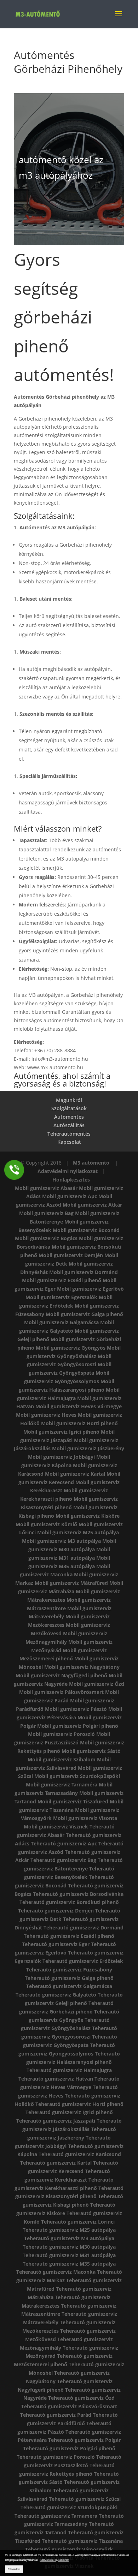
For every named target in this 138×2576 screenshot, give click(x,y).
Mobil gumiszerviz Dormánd (84, 1272)
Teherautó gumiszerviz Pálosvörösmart (69, 2406)
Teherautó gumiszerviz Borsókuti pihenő (69, 1902)
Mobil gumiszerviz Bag (46, 1213)
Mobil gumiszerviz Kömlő (46, 1524)
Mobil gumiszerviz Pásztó (76, 1709)
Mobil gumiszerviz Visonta (85, 1818)
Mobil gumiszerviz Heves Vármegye (79, 1406)
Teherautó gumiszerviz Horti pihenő (79, 2104)
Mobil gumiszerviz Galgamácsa (61, 1322)
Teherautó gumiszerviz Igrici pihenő (69, 2112)
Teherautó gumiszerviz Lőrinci (78, 2222)
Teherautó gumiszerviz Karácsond (80, 2154)
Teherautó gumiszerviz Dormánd (84, 1927)
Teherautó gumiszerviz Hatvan (56, 2079)
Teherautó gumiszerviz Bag (63, 1860)
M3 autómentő (92, 1163)
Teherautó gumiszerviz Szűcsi (85, 2499)
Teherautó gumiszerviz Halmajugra (69, 2070)
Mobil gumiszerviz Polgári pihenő (78, 1726)
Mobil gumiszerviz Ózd (97, 1684)
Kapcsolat (69, 1142)
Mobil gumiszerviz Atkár (92, 1205)
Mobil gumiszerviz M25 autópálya (78, 1532)
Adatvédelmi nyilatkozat (68, 1171)
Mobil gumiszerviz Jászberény (88, 1448)
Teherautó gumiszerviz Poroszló (56, 2457)
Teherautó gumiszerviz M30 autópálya (69, 2247)
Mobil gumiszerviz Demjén (71, 1255)
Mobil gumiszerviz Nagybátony (82, 1667)
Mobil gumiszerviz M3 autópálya (61, 1541)
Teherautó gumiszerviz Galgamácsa (69, 1986)
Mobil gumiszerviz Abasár (46, 1188)
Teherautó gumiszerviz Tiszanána (82, 2541)
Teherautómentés (69, 1134)
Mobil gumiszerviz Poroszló (61, 1734)
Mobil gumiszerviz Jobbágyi (61, 1457)
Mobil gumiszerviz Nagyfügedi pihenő (61, 1675)
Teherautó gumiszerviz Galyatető (56, 1995)
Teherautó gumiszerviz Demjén (56, 1911)
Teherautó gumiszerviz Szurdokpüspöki (69, 2507)
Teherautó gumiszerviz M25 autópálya (69, 2230)
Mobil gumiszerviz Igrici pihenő (61, 1432)
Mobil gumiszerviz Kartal (75, 1474)
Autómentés (69, 1117)
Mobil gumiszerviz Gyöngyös (71, 1348)
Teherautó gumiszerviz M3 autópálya (69, 2238)
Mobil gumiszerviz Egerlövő (90, 1289)
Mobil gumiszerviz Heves (46, 1415)
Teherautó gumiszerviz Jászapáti (56, 2121)
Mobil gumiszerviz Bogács (46, 1238)
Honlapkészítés (71, 1180)
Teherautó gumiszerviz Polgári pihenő (69, 2448)
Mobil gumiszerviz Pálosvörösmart (61, 1692)
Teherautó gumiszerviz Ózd (81, 2398)
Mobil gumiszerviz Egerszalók (61, 1297)
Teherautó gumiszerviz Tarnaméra (56, 2516)
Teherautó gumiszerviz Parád (56, 2415)
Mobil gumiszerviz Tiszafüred (73, 1801)
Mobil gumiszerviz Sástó (91, 1751)
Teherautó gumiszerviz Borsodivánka (78, 1894)
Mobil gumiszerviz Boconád (86, 1230)
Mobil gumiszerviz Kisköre (88, 1516)
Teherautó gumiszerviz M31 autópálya (69, 2255)
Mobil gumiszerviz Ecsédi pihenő (62, 1280)
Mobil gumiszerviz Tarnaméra (62, 1784)
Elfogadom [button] (14, 2569)
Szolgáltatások (69, 1108)
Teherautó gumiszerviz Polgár (84, 2440)
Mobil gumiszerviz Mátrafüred (71, 1583)
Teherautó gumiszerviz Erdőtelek (83, 1961)
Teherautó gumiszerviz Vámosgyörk (69, 2549)
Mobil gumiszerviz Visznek (56, 1827)
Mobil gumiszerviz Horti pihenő (79, 1423)
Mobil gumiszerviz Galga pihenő (84, 1314)
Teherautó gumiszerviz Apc (64, 1843)
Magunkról (69, 1100)
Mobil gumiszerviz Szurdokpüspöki (77, 1776)
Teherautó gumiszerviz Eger (56, 1944)
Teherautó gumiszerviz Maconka (56, 2272)
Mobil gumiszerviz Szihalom (62, 1759)
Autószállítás (69, 1125)
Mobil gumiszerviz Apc (70, 1196)
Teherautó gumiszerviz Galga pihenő (69, 1978)
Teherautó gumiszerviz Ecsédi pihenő (69, 1936)
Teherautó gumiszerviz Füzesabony (69, 1970)
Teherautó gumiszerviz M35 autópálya (69, 2264)
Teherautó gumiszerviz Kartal (56, 2163)
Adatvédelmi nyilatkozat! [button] (54, 2560)
